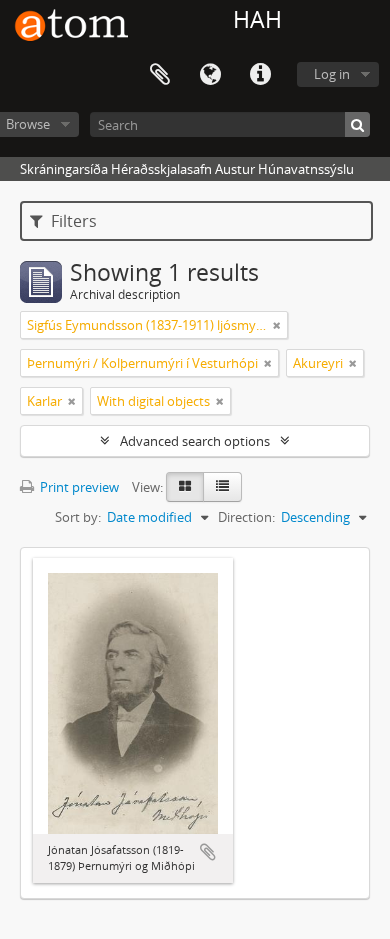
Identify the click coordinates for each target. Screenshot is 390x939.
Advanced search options (195, 441)
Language (210, 75)
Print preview (78, 487)
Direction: (246, 517)
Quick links (260, 75)
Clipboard (160, 75)
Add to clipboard (208, 852)
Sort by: (78, 517)
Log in (332, 74)
